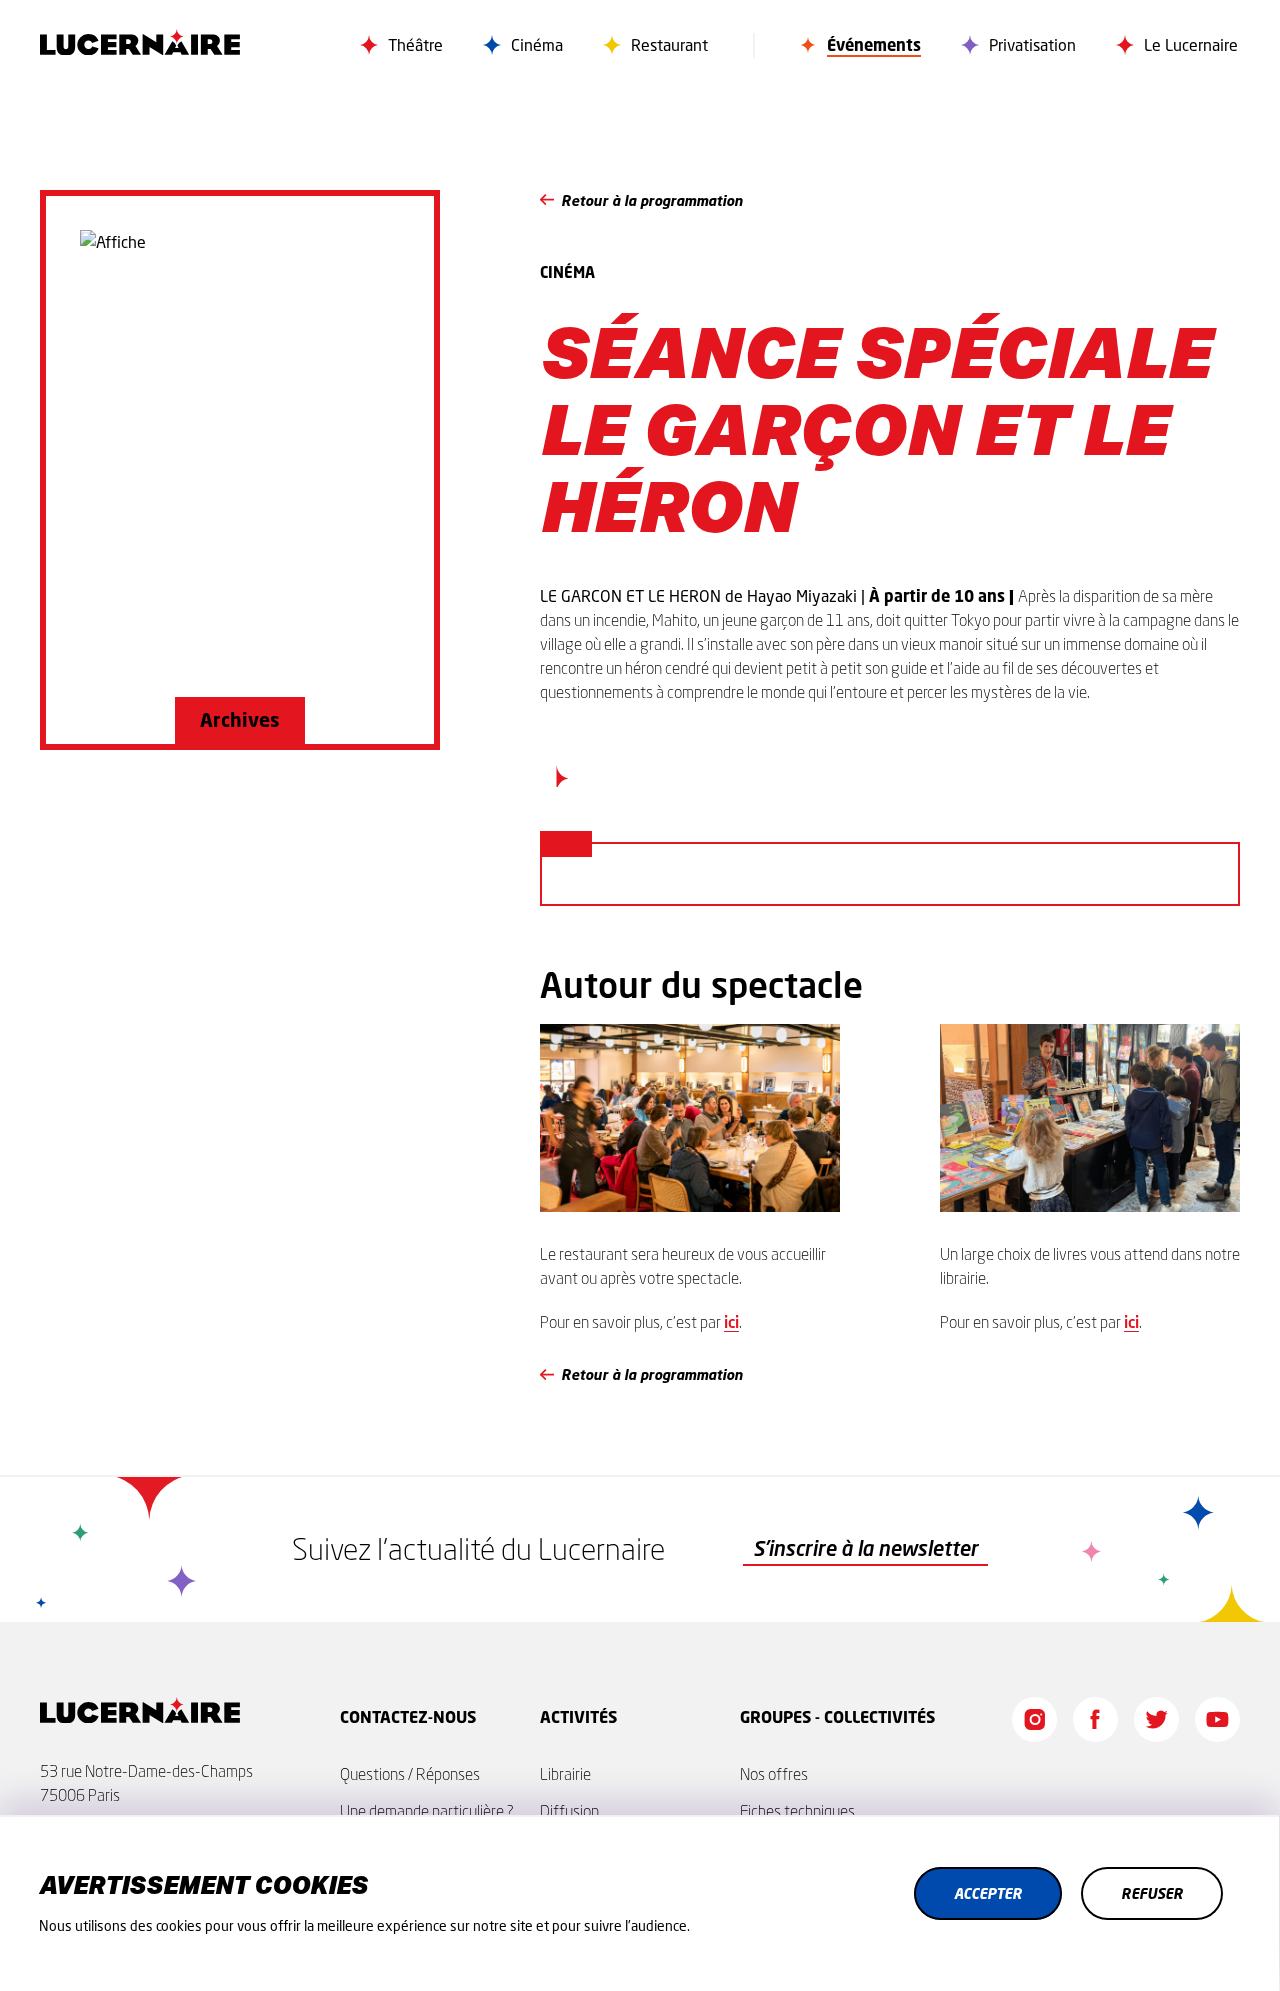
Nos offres (774, 1774)
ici (731, 1321)
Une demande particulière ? (427, 1811)
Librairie (565, 1774)
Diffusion (569, 1811)
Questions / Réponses (410, 1774)
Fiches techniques (797, 1811)
